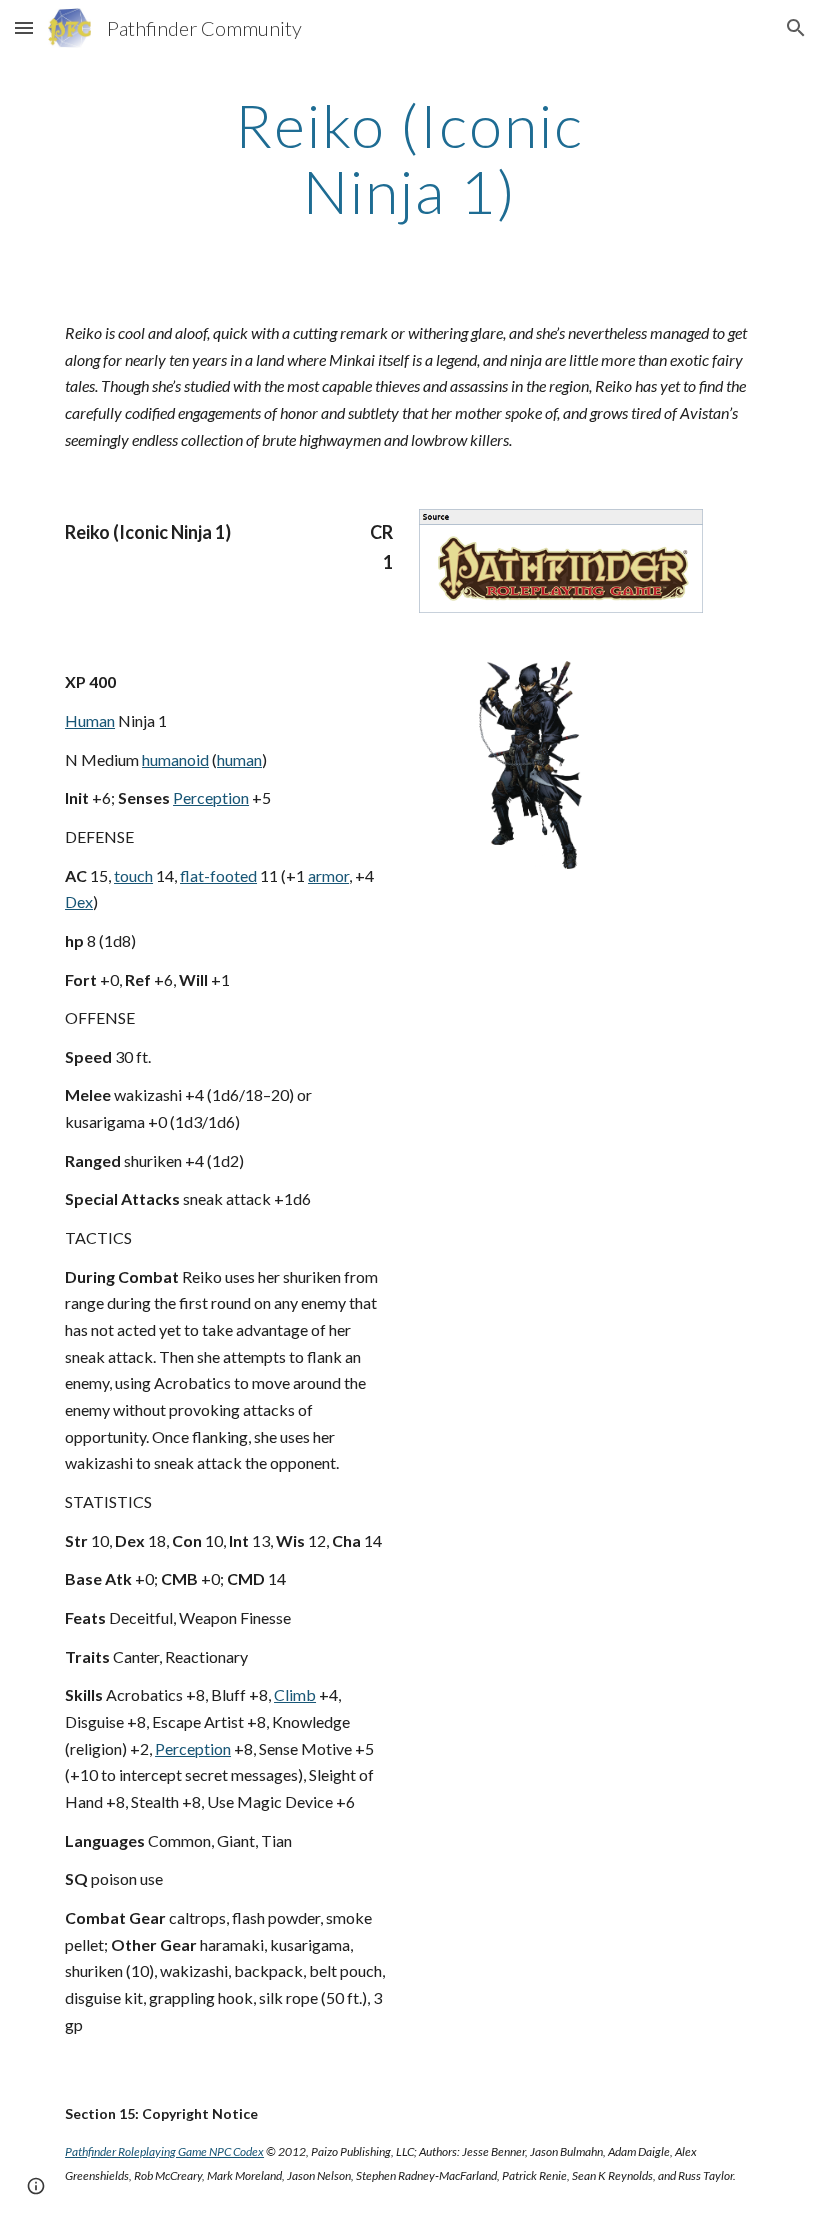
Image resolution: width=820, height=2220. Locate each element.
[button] (24, 27)
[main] (410, 158)
